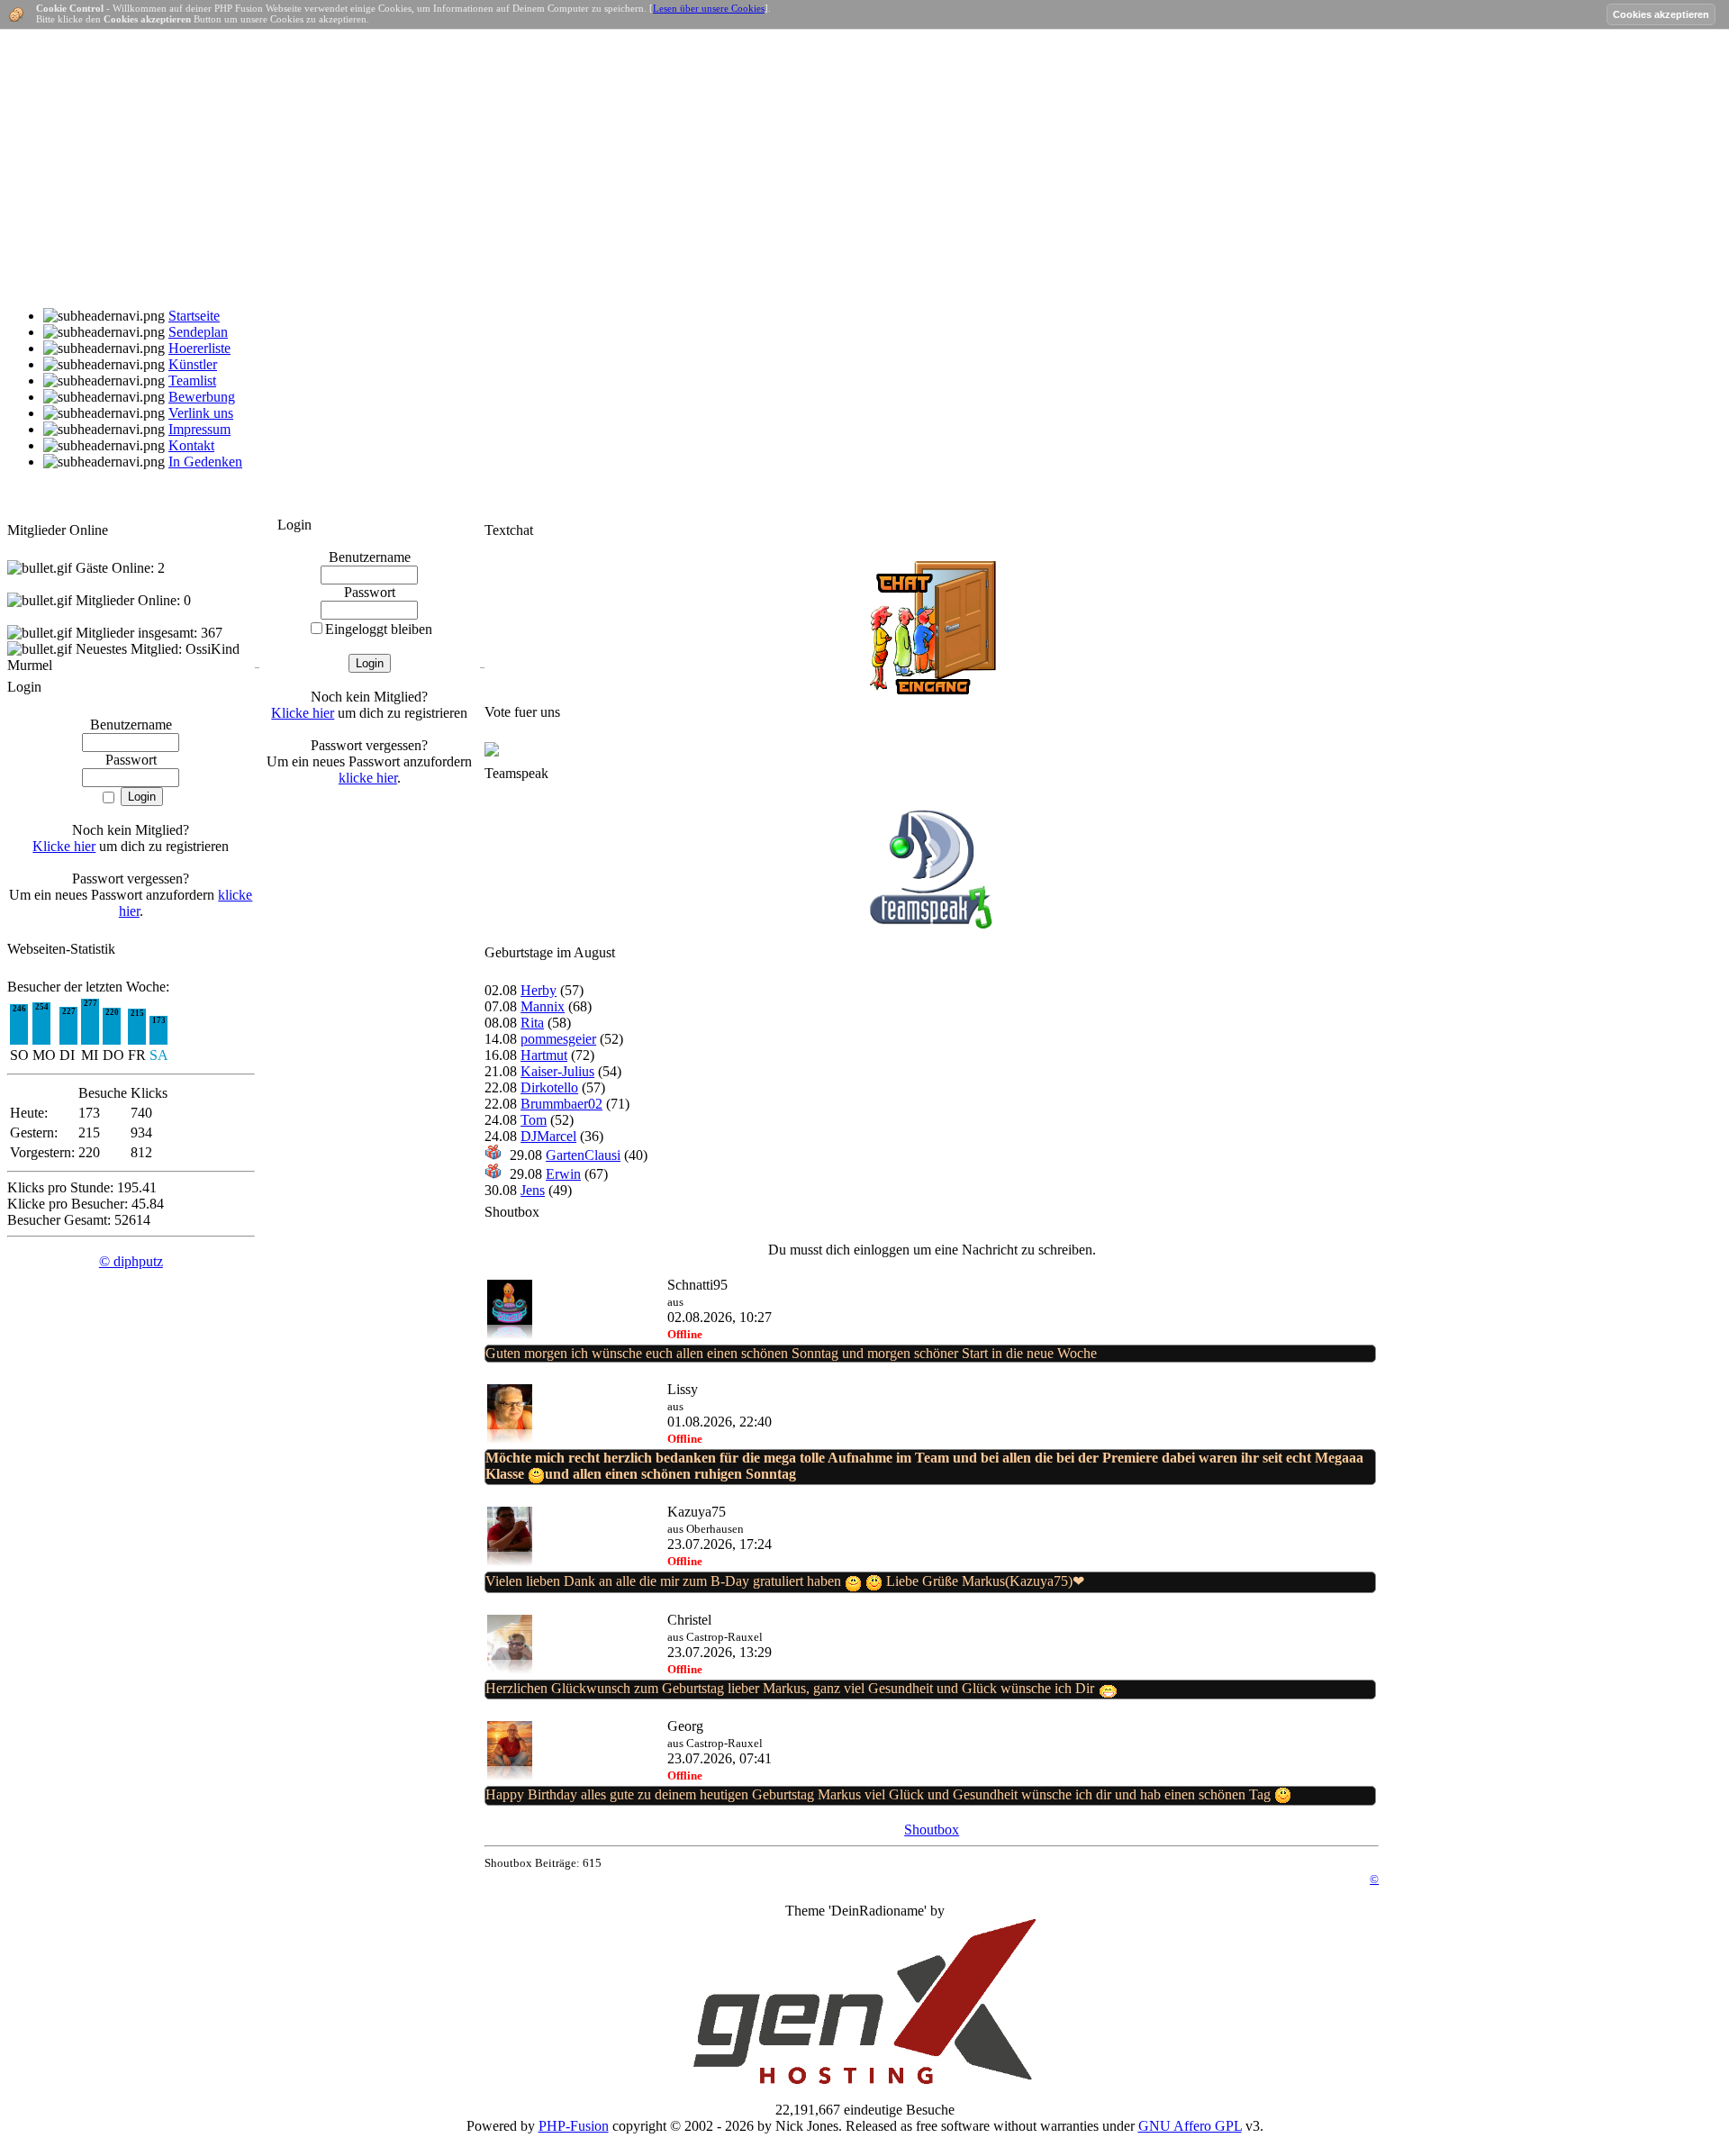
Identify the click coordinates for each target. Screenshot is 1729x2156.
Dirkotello (549, 1087)
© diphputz (131, 1261)
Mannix (543, 1006)
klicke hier (368, 778)
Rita (532, 1023)
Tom (534, 1120)
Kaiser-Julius (557, 1071)
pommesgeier (558, 1039)
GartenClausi (583, 1155)
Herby (539, 990)
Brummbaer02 (561, 1104)
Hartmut (544, 1055)
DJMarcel (548, 1136)
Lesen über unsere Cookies (709, 8)
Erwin (563, 1174)
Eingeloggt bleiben (379, 629)
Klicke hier (64, 846)
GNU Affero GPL (1190, 2126)
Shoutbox (932, 1830)
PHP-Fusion (574, 2126)
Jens (533, 1190)
